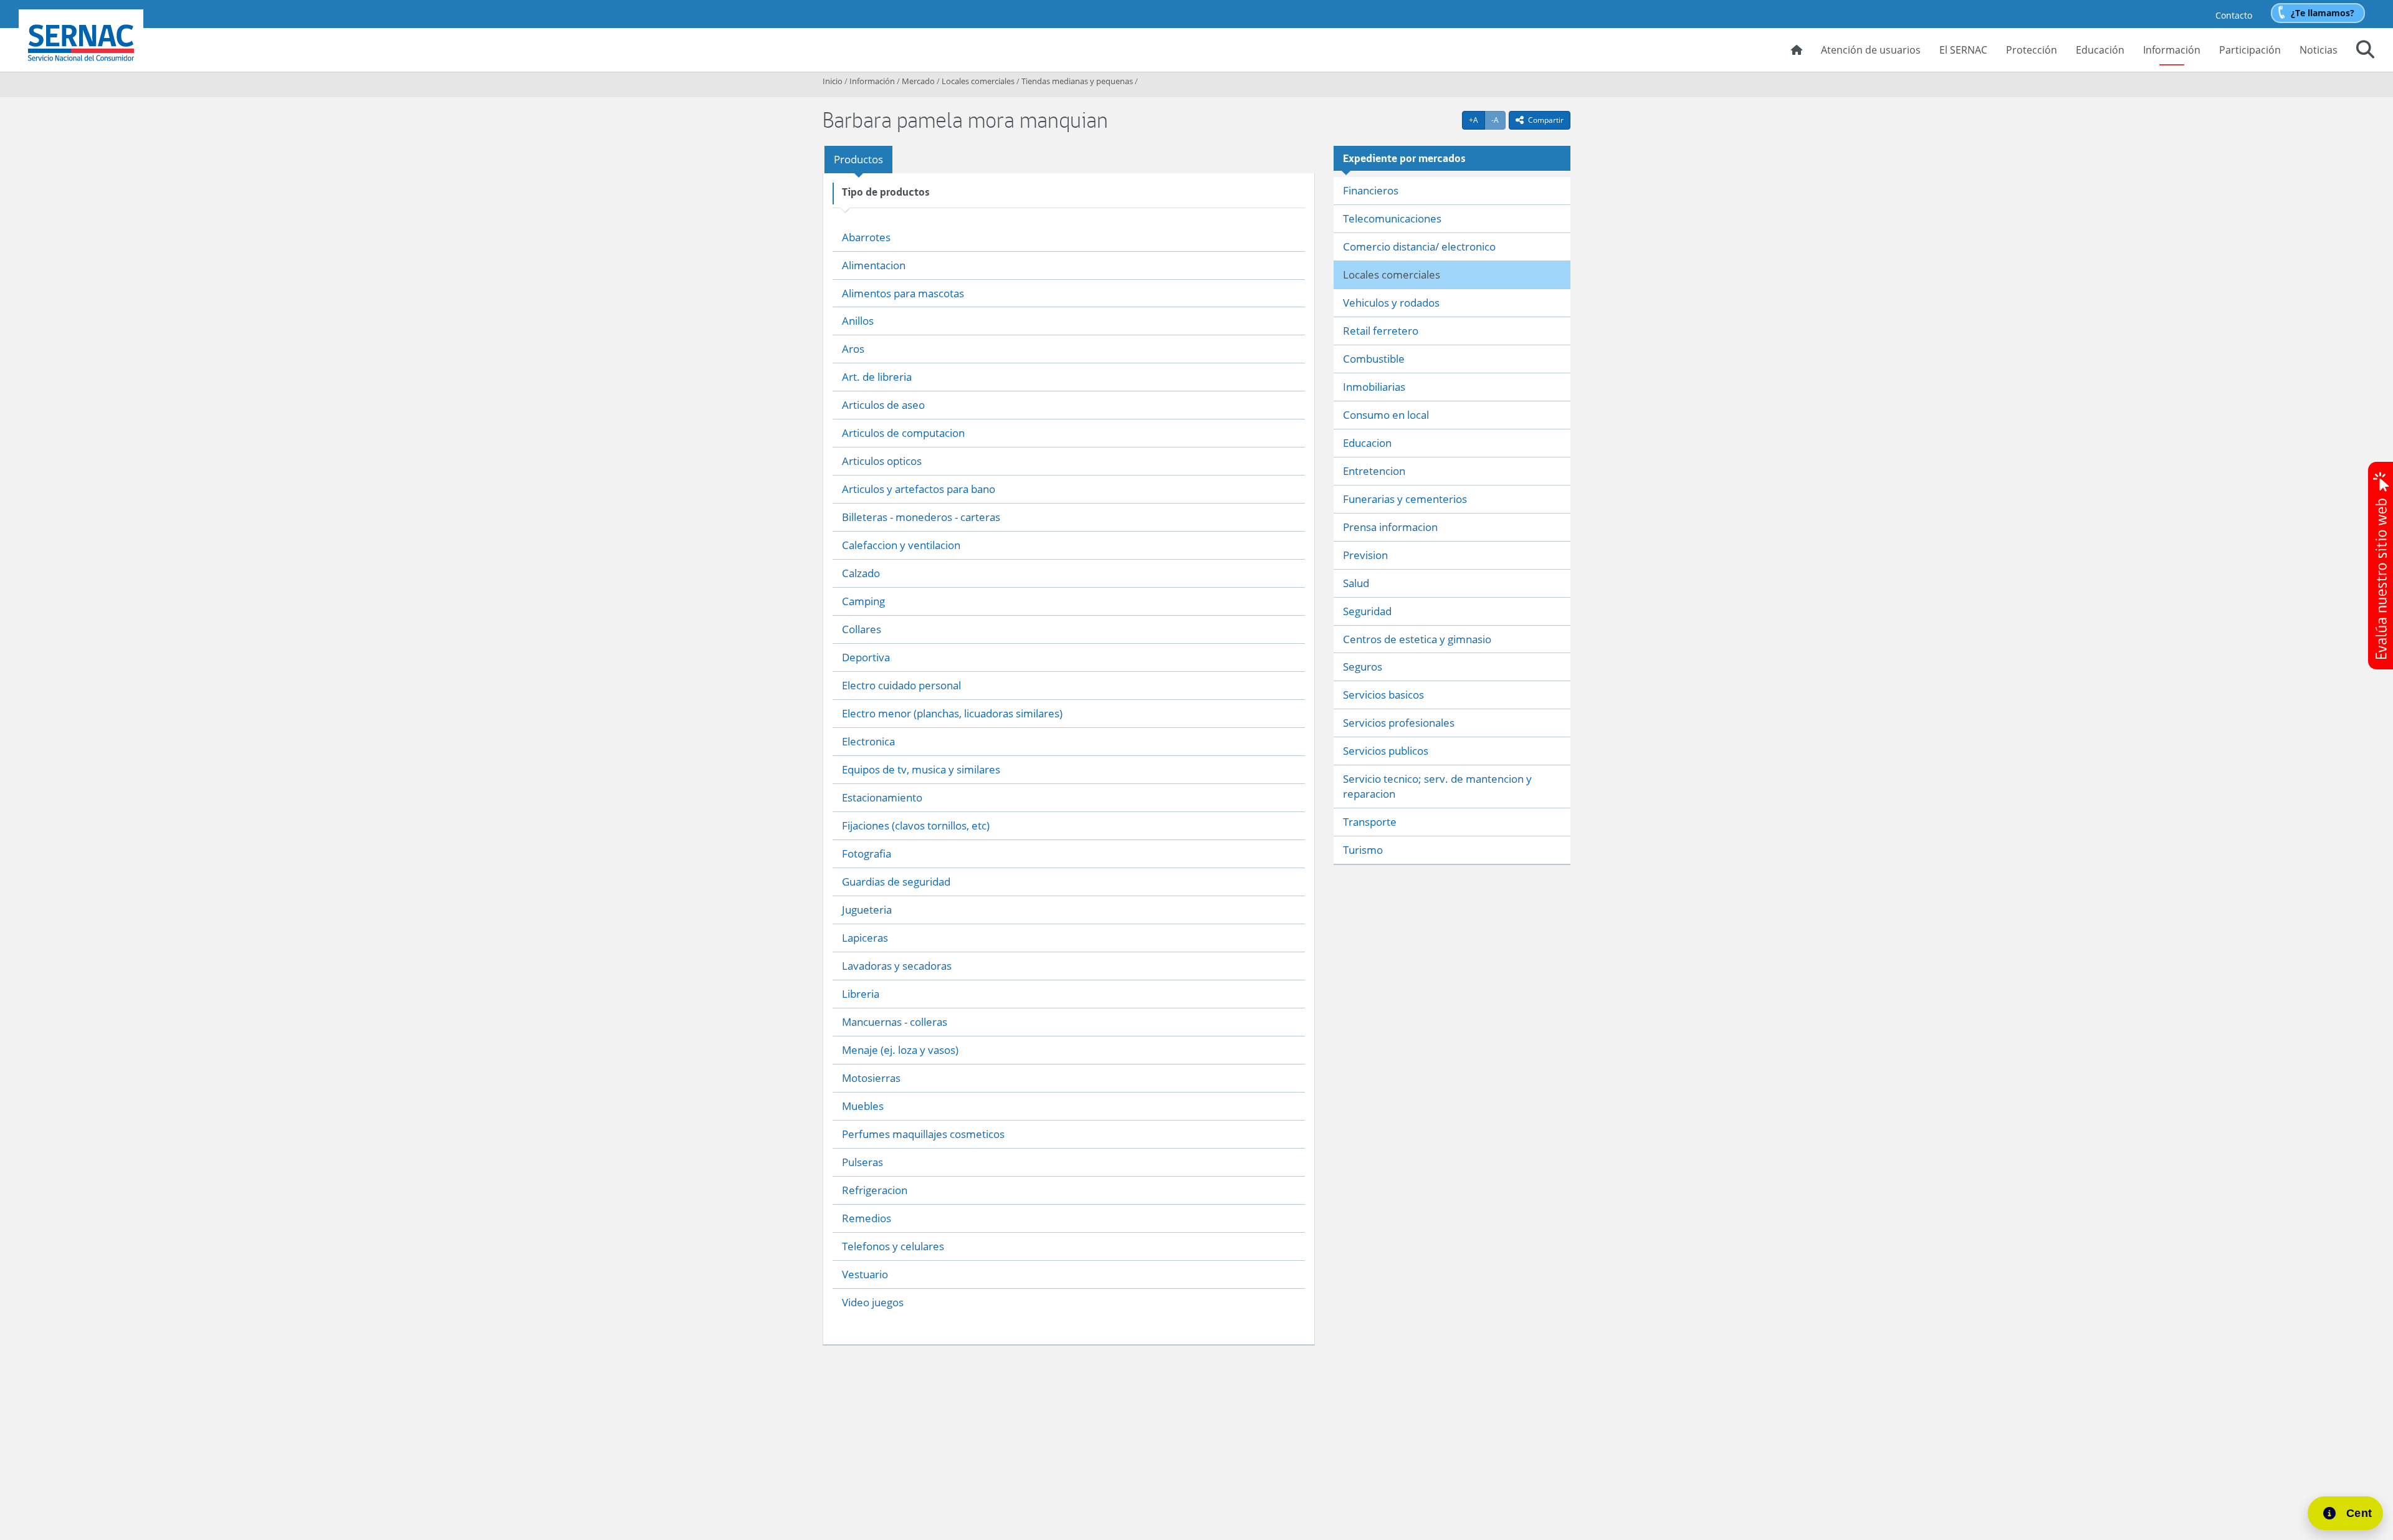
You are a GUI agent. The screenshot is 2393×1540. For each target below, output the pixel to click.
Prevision (1365, 555)
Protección (2032, 50)
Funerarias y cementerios (1405, 499)
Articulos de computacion (903, 433)
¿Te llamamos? (2323, 13)
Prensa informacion (1390, 527)
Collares (862, 629)
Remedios (867, 1218)
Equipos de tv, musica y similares (921, 769)
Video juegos (873, 1302)
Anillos (858, 321)
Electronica (868, 741)
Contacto (2234, 15)
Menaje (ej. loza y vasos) (900, 1050)
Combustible (1374, 359)
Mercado (918, 81)
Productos (858, 159)
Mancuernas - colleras (895, 1022)
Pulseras (862, 1162)
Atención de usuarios (1871, 50)
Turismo (1363, 850)
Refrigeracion (875, 1190)
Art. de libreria (877, 377)
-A (1498, 120)
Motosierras (871, 1078)
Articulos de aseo (883, 405)
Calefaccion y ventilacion (901, 545)
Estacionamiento (882, 797)
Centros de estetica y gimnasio (1417, 639)
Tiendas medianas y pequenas (1077, 81)
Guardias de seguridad (896, 882)
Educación (2100, 50)
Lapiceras (865, 938)
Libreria (861, 994)
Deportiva (866, 657)
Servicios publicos (1386, 751)
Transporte (1370, 822)
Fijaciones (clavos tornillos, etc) (916, 825)
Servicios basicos (1383, 695)
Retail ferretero (1381, 331)
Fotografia (867, 854)
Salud (1356, 583)
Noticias (2319, 50)
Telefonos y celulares (893, 1246)
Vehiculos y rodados (1391, 303)
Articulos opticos (882, 461)
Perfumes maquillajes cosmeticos (923, 1134)
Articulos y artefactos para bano (919, 489)
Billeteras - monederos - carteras (921, 517)
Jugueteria (867, 910)
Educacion (1367, 443)
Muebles (863, 1106)
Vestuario (865, 1274)
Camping (863, 601)
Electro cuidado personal (901, 685)
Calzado (861, 573)
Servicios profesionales (1399, 723)
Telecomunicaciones (1392, 218)
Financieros (1371, 190)
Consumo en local (1386, 415)
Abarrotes (866, 237)
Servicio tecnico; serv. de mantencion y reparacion (1437, 786)
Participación (2250, 50)
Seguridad (1367, 611)
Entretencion (1374, 471)
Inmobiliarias (1374, 387)
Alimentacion (874, 265)
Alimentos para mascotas (903, 293)
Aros (853, 349)
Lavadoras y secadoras (897, 966)
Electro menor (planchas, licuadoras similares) (952, 713)
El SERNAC (1963, 50)
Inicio (833, 81)
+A (1477, 120)
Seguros (1363, 667)
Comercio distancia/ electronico (1419, 246)
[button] (2365, 51)
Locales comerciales (978, 81)
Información (2172, 50)
